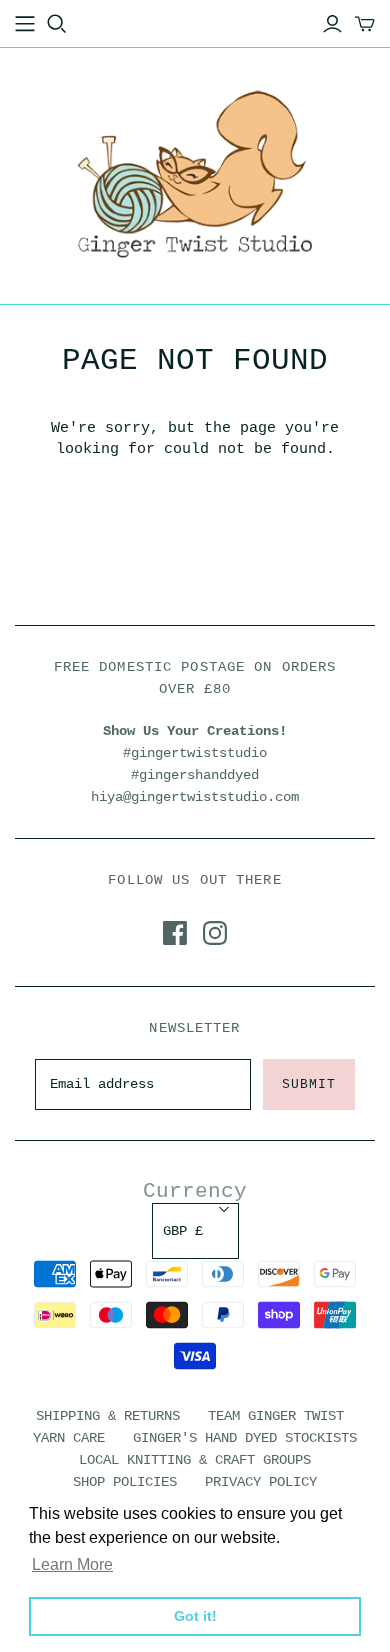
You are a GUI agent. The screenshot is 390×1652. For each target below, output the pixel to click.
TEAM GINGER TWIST (276, 1416)
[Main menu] (25, 24)
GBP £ (183, 1231)
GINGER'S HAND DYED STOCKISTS (245, 1438)
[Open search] (57, 24)
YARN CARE (69, 1438)
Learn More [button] (72, 1564)
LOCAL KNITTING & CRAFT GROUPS (195, 1460)
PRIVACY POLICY (261, 1482)
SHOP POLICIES (125, 1482)
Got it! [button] (195, 1616)
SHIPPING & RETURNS (108, 1416)
